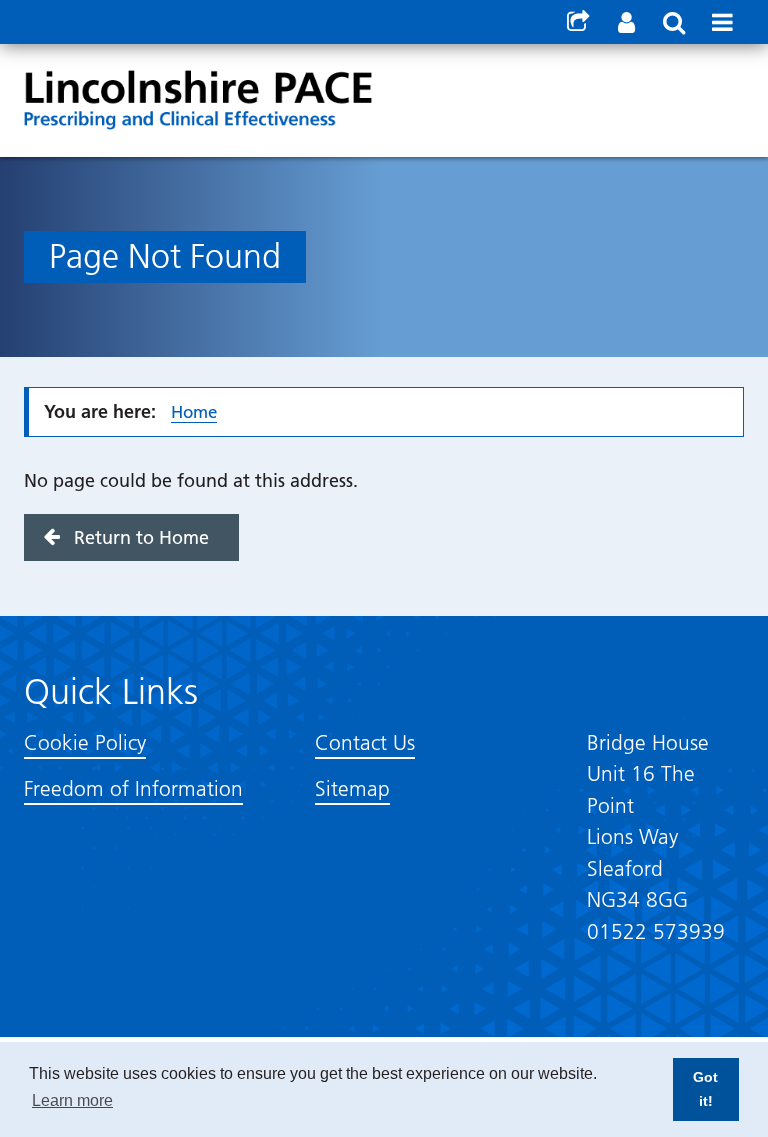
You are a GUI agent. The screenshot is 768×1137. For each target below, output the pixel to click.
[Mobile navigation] (722, 22)
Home (194, 412)
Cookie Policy (85, 742)
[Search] (674, 22)
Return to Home (141, 537)
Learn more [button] (72, 1100)
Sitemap (352, 788)
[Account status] (626, 22)
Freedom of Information (133, 788)
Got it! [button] (705, 1089)
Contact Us (365, 742)
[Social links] (578, 22)
